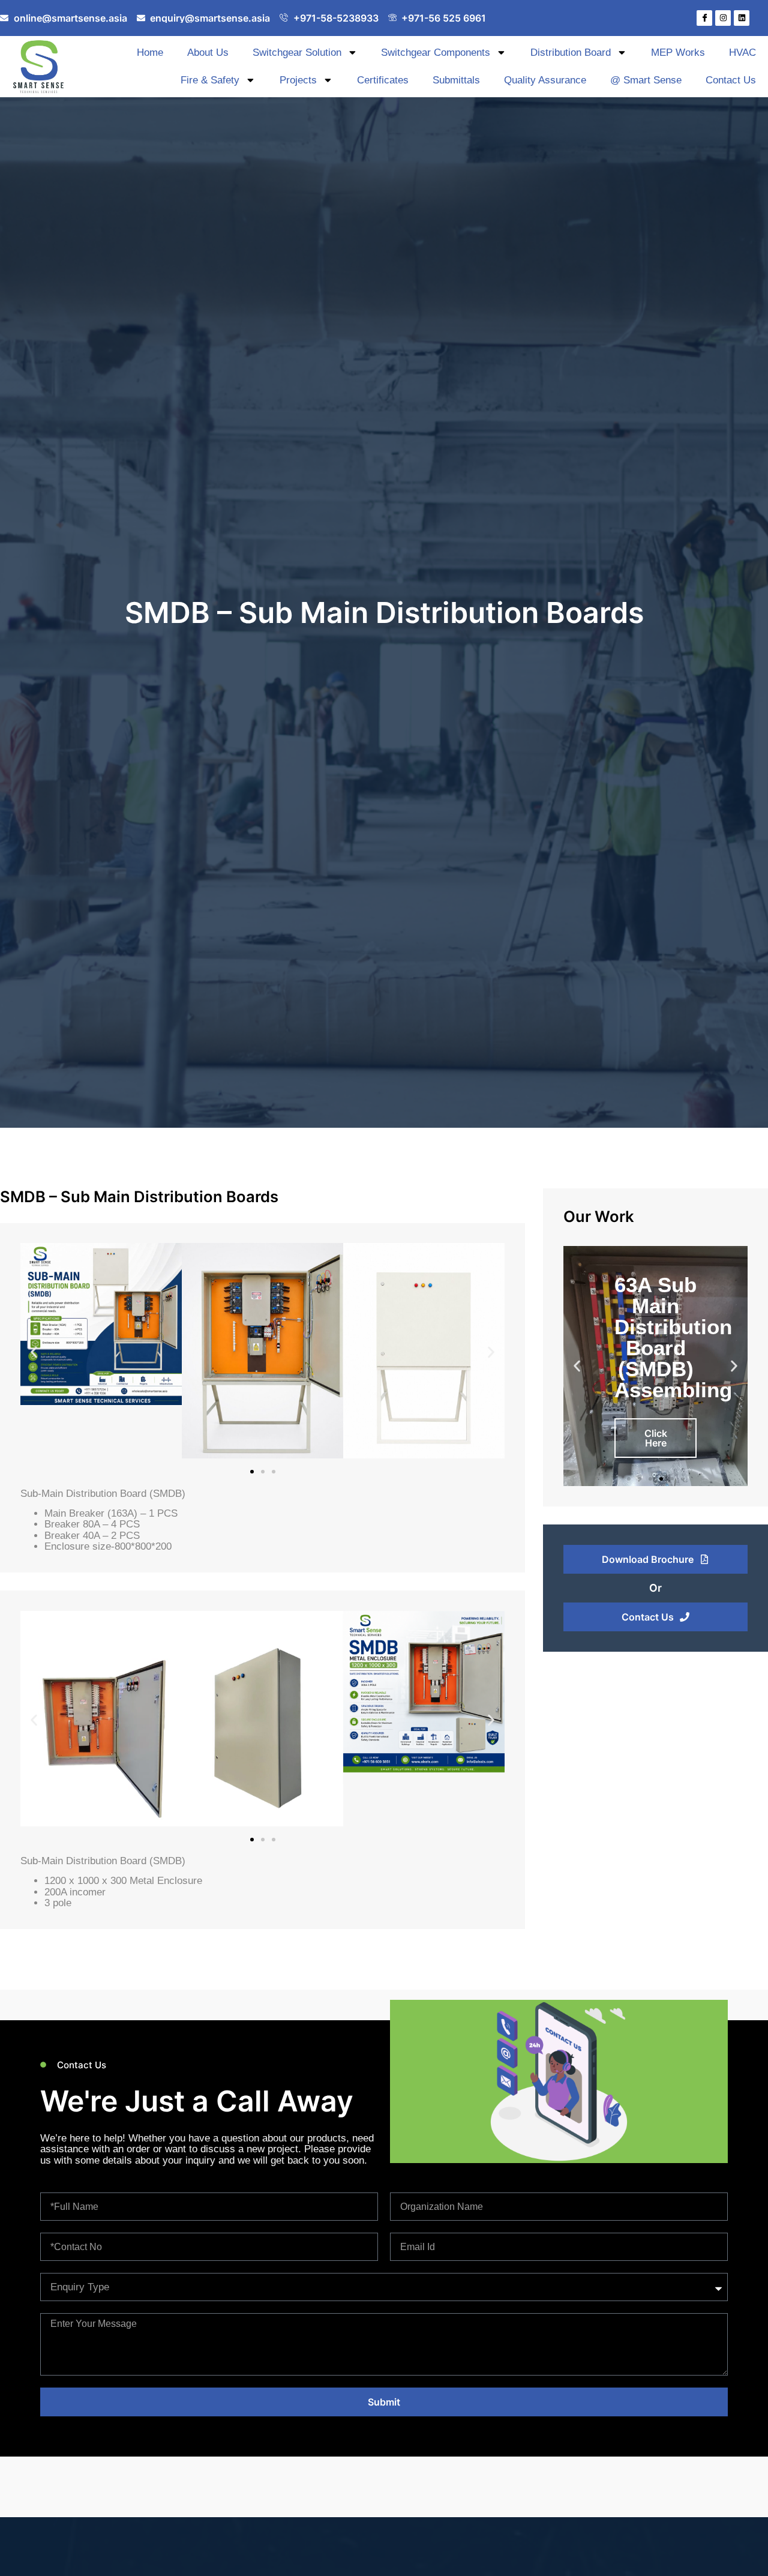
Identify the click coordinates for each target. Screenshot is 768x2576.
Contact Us (731, 80)
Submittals (456, 80)
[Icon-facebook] (704, 18)
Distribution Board (571, 53)
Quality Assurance (545, 80)
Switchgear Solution (297, 53)
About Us (208, 53)
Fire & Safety (210, 80)
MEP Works (678, 53)
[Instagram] (723, 18)
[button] (34, 1353)
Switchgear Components (436, 53)
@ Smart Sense (646, 80)
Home (150, 53)
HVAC (742, 53)
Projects (298, 80)
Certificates (383, 80)
